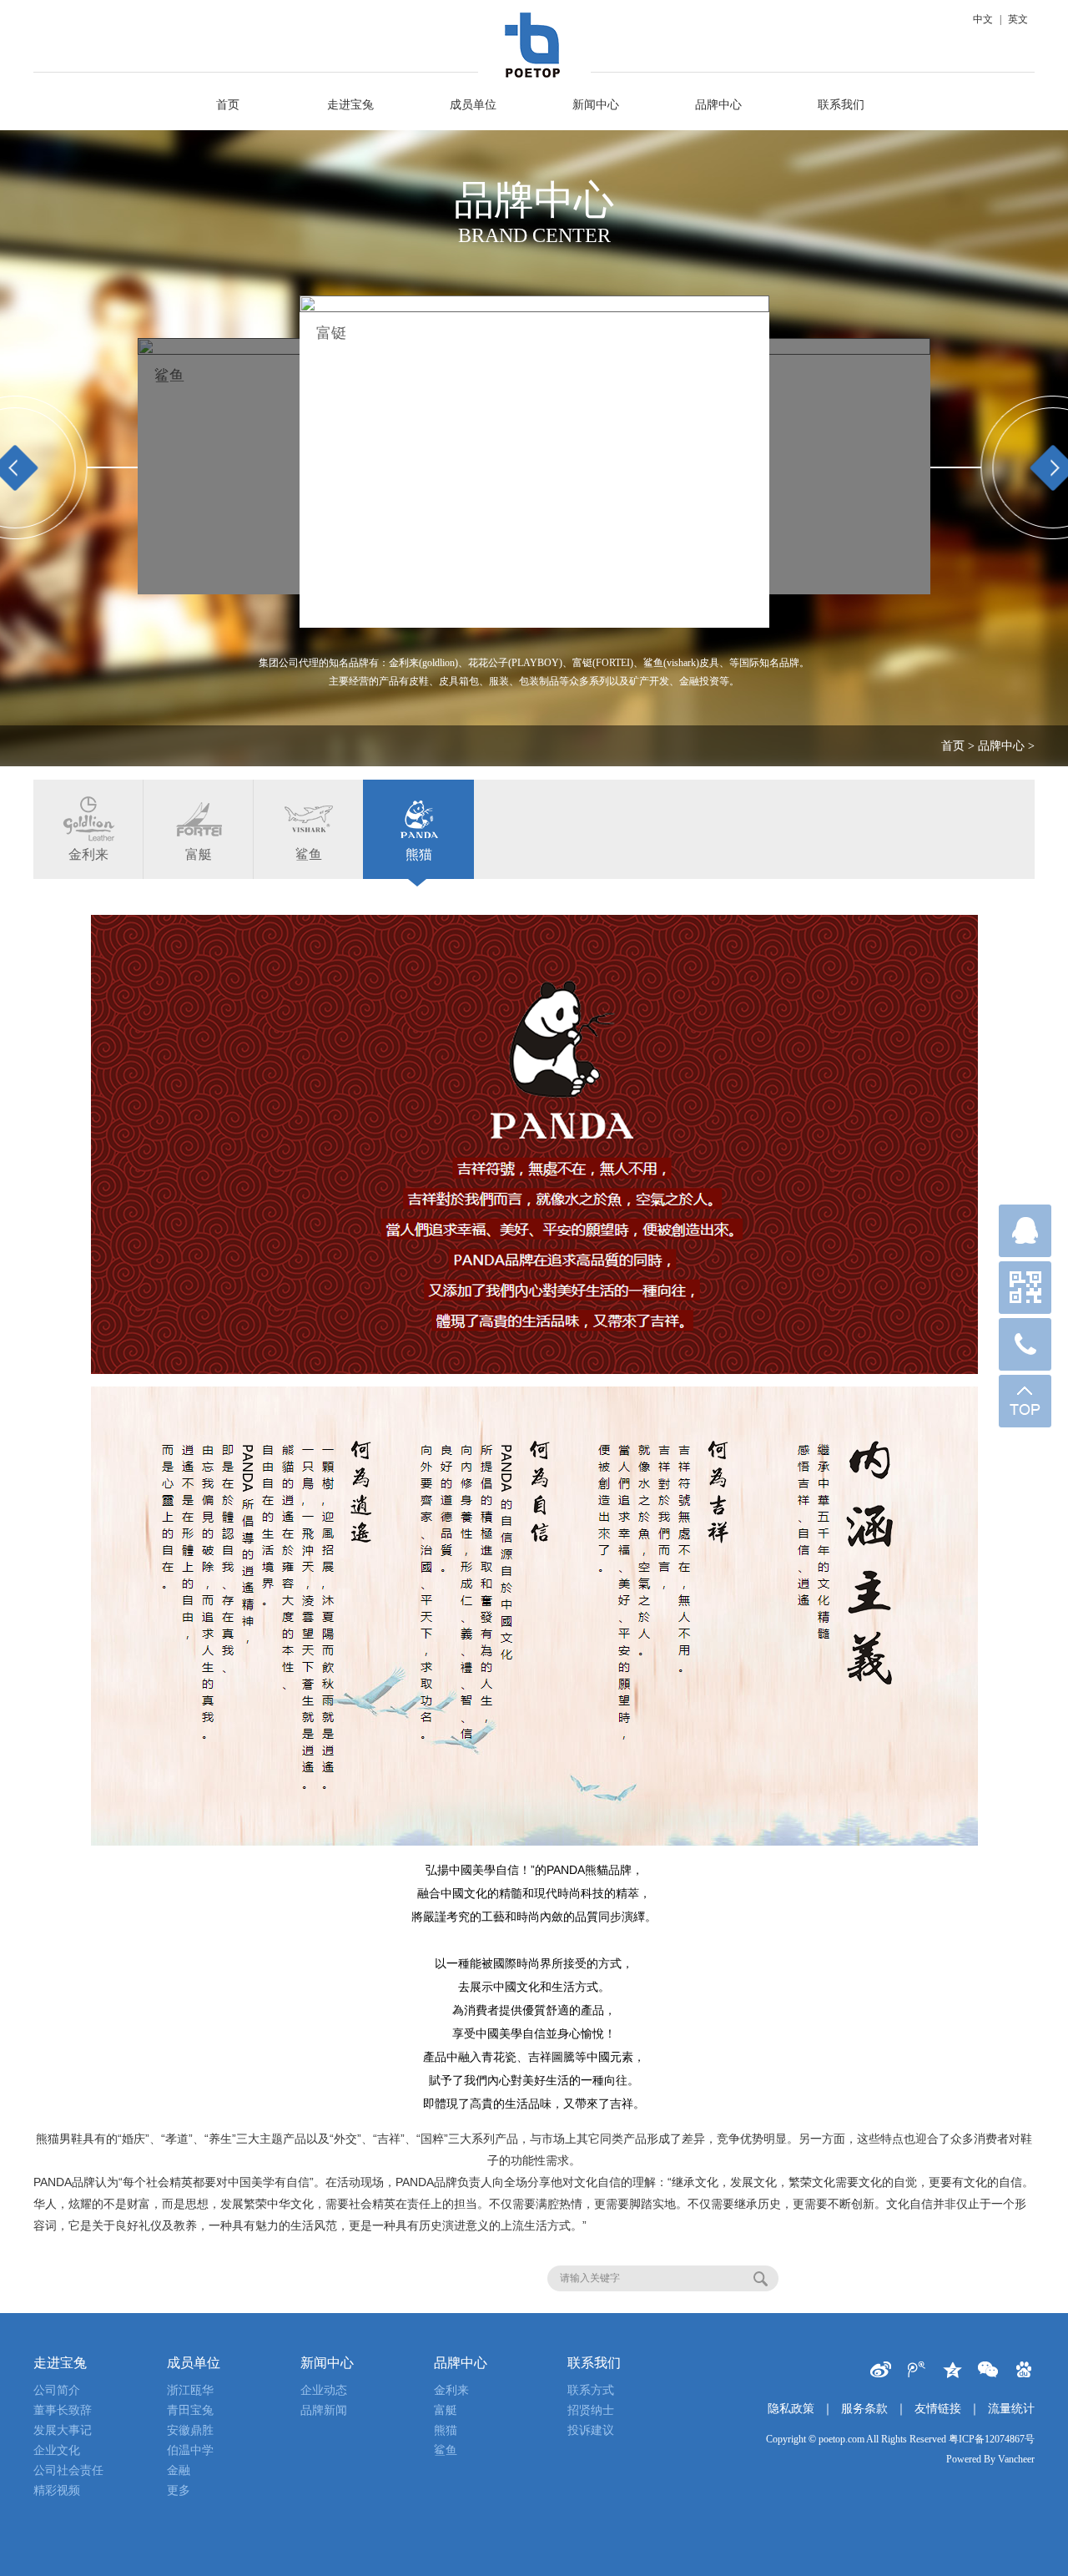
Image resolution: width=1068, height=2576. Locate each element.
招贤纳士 (591, 2410)
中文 (983, 19)
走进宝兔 (350, 105)
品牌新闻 (324, 2410)
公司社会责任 (68, 2470)
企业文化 (57, 2450)
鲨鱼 (309, 854)
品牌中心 (718, 105)
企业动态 (324, 2390)
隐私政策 (791, 2409)
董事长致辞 (63, 2410)
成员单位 (473, 105)
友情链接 (938, 2409)
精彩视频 (57, 2490)
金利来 (339, 333)
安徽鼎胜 (190, 2430)
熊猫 (419, 854)
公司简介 (57, 2390)
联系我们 (841, 105)
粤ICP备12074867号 (992, 2439)
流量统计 (1011, 2409)
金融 (179, 2470)
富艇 (199, 854)
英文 (1018, 19)
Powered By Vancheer (990, 2459)
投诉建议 (591, 2430)
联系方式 (591, 2390)
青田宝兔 (190, 2410)
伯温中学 (190, 2450)
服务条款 (864, 2409)
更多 (179, 2490)
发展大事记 (63, 2430)
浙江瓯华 (190, 2390)
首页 (228, 105)
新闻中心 (596, 105)
